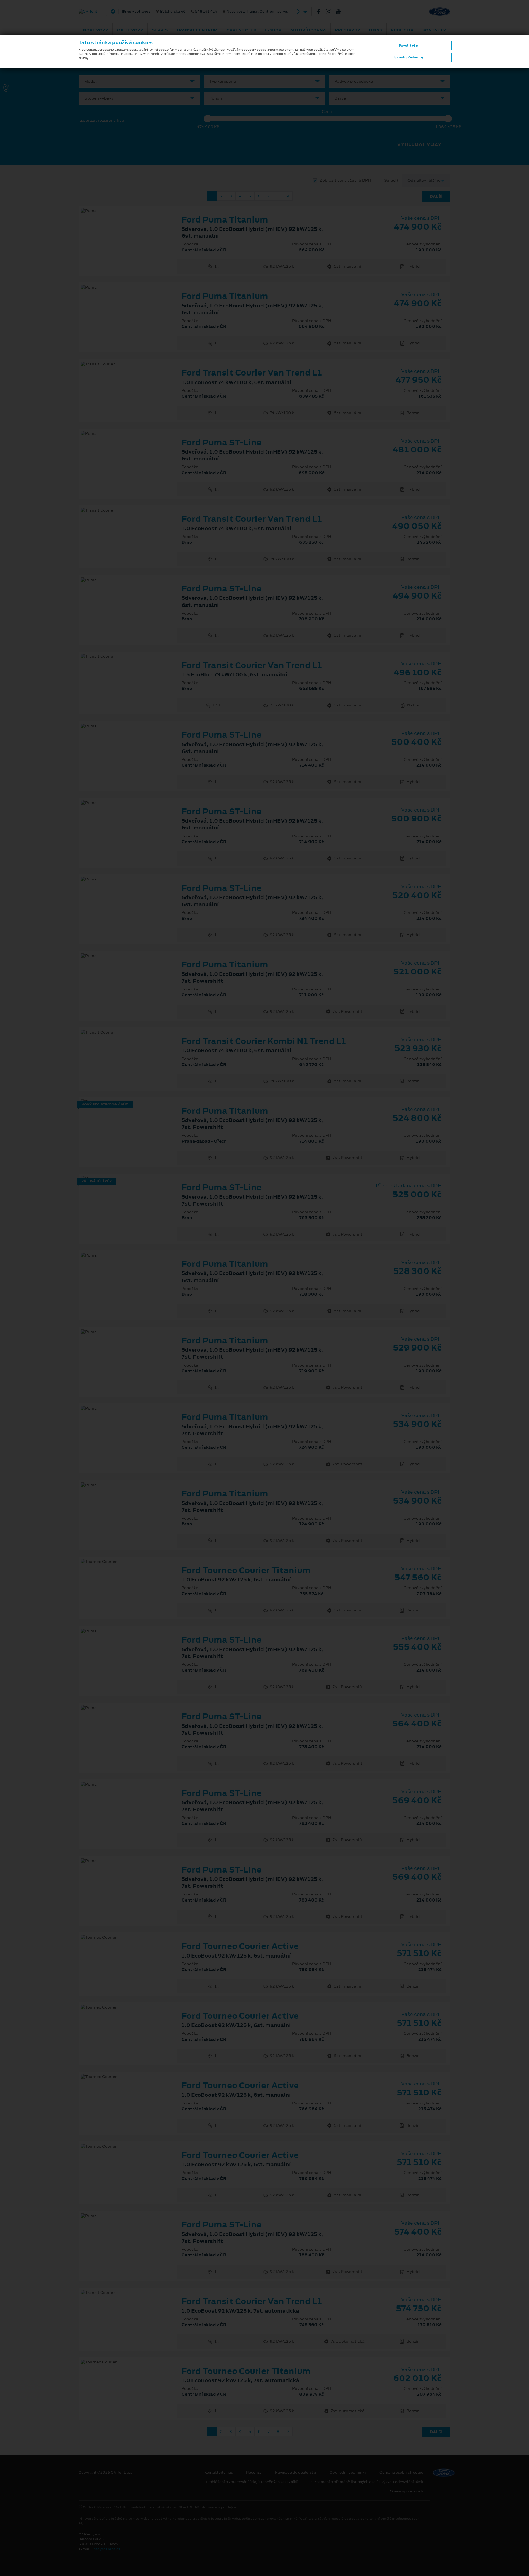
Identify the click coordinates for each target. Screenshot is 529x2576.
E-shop (273, 30)
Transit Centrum (197, 30)
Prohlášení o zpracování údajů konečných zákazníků (252, 2482)
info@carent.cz (106, 2549)
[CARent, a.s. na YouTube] (341, 12)
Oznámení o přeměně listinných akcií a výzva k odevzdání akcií (367, 2482)
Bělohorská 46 (205, 12)
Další (436, 196)
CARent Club (241, 30)
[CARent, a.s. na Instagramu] (331, 12)
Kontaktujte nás (219, 2473)
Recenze (254, 2473)
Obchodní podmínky (348, 2473)
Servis (160, 30)
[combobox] (139, 81)
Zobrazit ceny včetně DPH (345, 180)
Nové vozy (96, 30)
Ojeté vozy (130, 30)
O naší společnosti (407, 2491)
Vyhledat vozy (419, 144)
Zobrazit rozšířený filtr (102, 120)
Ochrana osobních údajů (401, 2473)
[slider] (208, 119)
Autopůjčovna (308, 30)
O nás (376, 30)
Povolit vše (408, 45)
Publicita (402, 30)
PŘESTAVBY (348, 30)
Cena (327, 112)
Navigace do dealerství (296, 2473)
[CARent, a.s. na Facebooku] (321, 12)
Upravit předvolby (408, 57)
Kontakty (434, 30)
